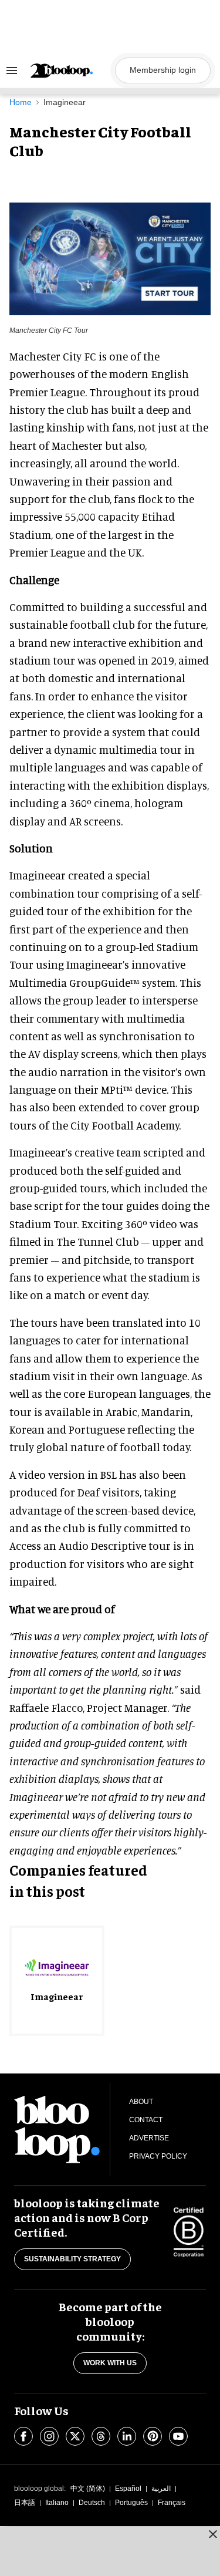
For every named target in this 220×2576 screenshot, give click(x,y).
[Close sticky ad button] (213, 2534)
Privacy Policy (158, 2156)
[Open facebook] (23, 2436)
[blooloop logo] (69, 71)
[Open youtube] (178, 2436)
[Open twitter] (75, 2436)
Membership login (163, 70)
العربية (161, 2489)
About (141, 2102)
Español (128, 2489)
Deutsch (92, 2503)
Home (21, 102)
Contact (146, 2120)
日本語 (25, 2503)
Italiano (57, 2503)
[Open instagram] (49, 2436)
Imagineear (65, 102)
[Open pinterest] (153, 2436)
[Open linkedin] (127, 2436)
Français (172, 2503)
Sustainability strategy (72, 2259)
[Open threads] (101, 2436)
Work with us (110, 2363)
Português (131, 2503)
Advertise (149, 2138)
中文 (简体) (88, 2489)
